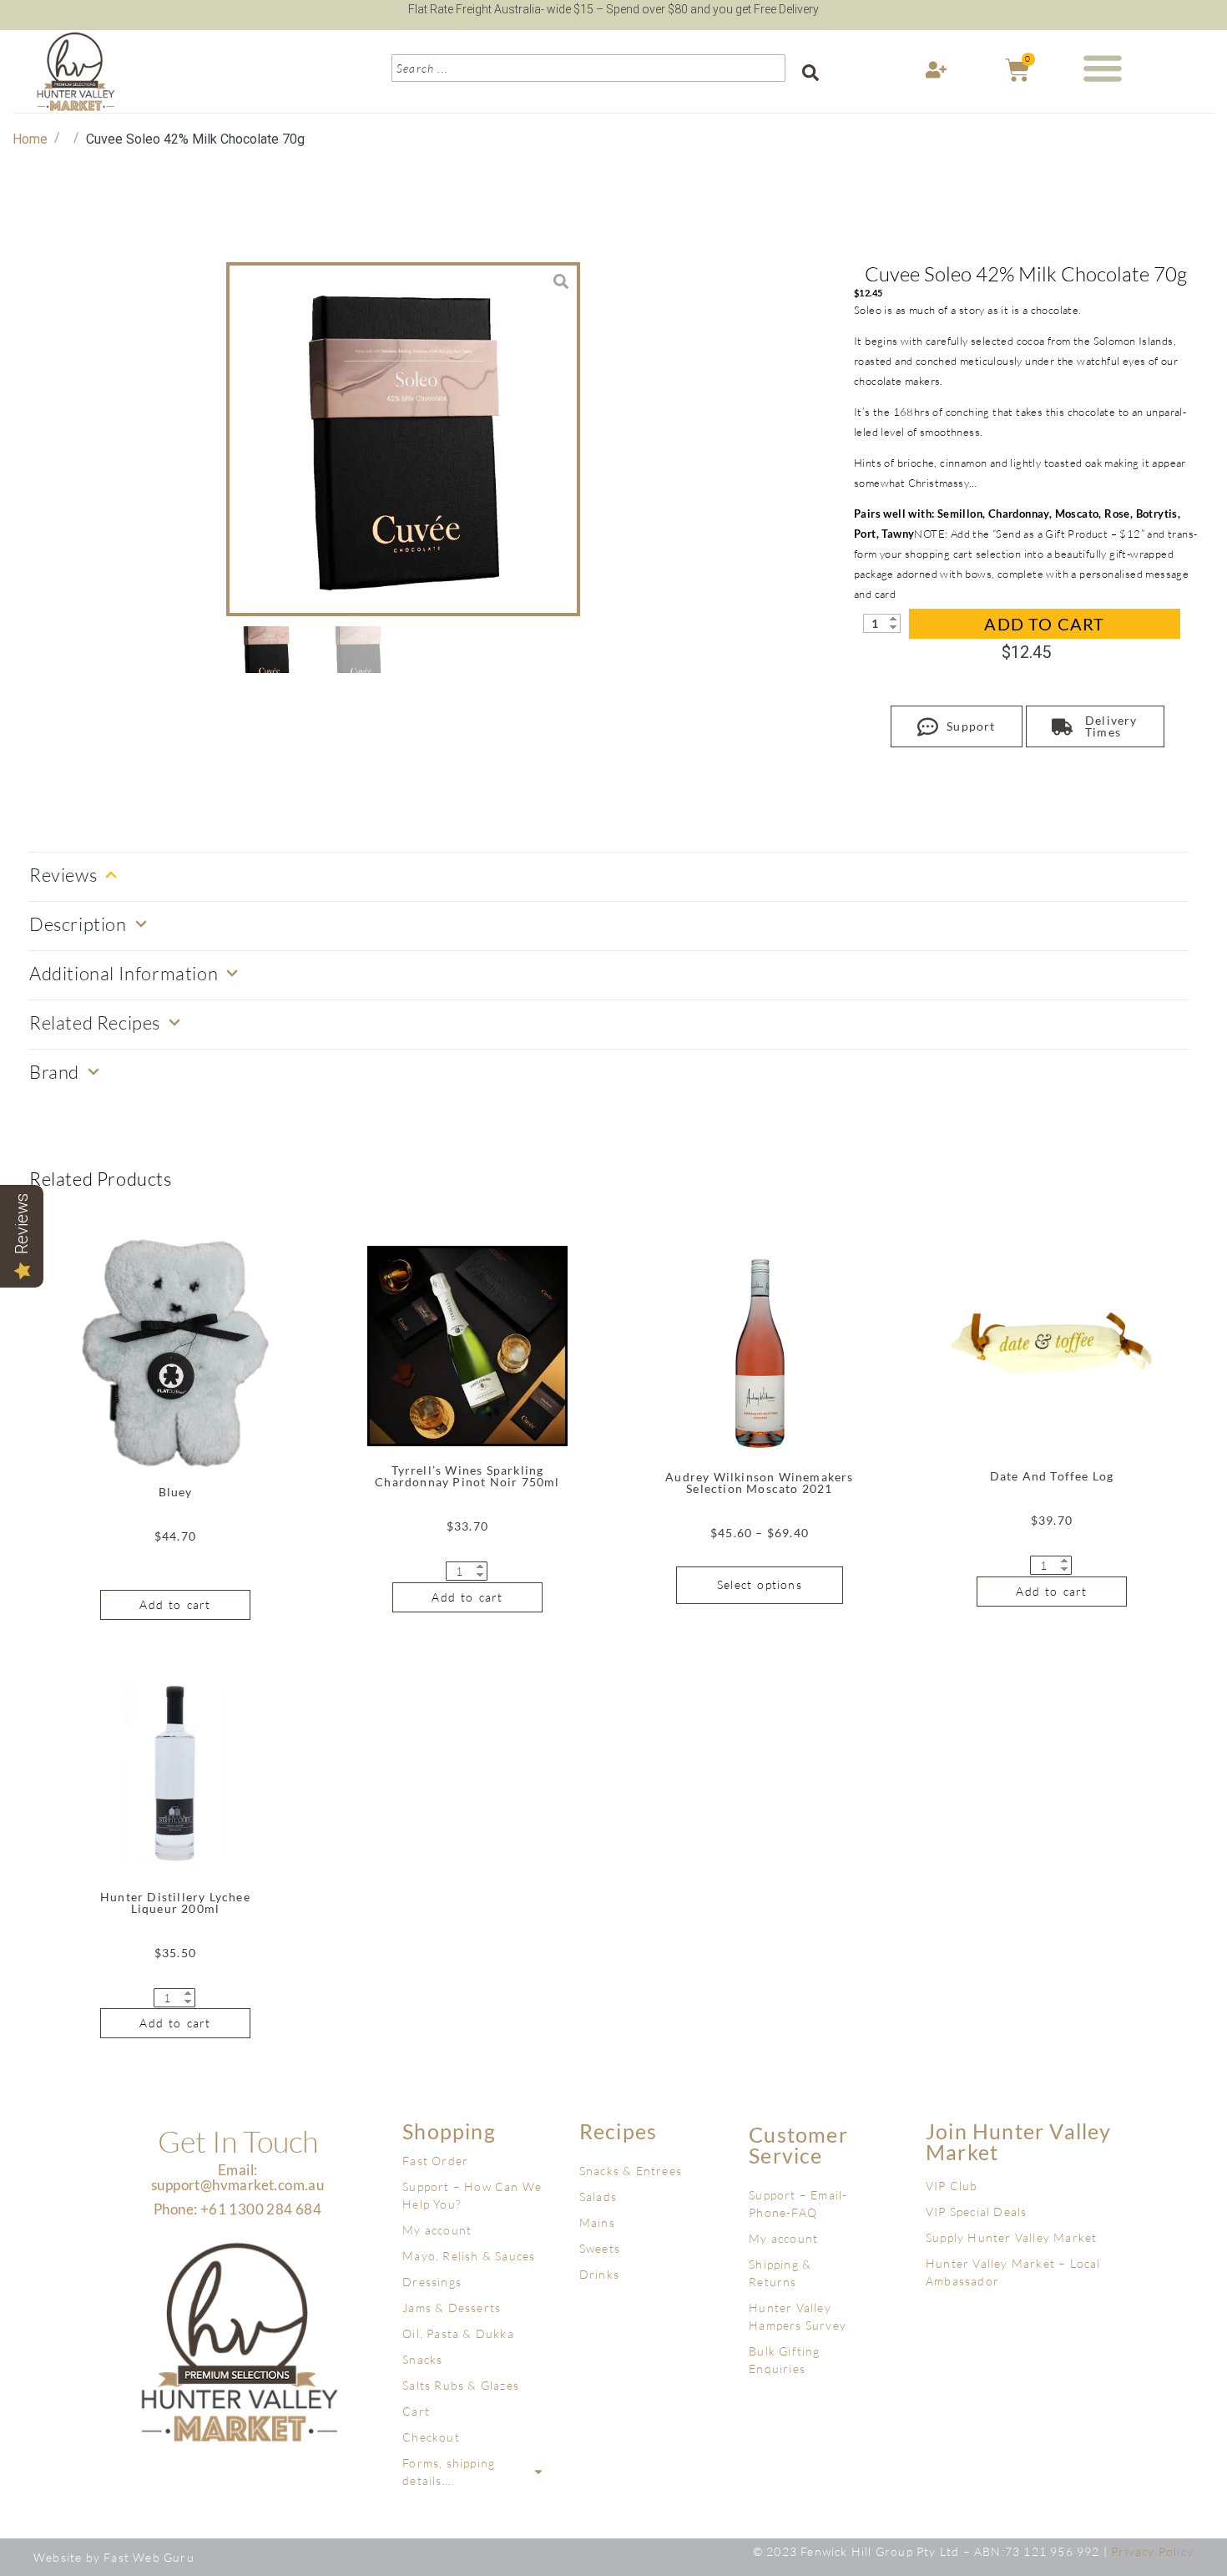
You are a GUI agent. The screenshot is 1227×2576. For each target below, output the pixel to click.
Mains (597, 2222)
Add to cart (1044, 624)
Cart (416, 2411)
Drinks (599, 2274)
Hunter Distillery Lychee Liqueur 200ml (175, 1903)
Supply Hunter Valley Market (1011, 2237)
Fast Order (435, 2161)
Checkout (431, 2437)
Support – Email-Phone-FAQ (798, 2204)
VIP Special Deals (976, 2212)
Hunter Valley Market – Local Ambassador (1013, 2272)
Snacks (422, 2359)
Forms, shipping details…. (449, 2472)
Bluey (176, 1492)
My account (437, 2230)
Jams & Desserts (452, 2308)
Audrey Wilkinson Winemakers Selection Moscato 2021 (759, 1483)
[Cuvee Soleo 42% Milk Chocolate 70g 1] (403, 439)
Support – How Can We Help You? (472, 2195)
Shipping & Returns (780, 2273)
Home (30, 139)
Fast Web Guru (149, 2557)
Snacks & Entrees (631, 2171)
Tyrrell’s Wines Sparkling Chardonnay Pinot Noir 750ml (467, 1476)
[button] (1103, 67)
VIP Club (952, 2186)
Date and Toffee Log (1052, 1476)
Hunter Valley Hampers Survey (798, 2316)
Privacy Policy (1152, 2551)
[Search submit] (810, 73)
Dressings (432, 2282)
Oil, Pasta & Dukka (458, 2333)
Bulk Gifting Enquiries (784, 2360)
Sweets (600, 2248)
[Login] (938, 73)
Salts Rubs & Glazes (461, 2385)
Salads (598, 2196)
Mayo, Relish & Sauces (469, 2256)
